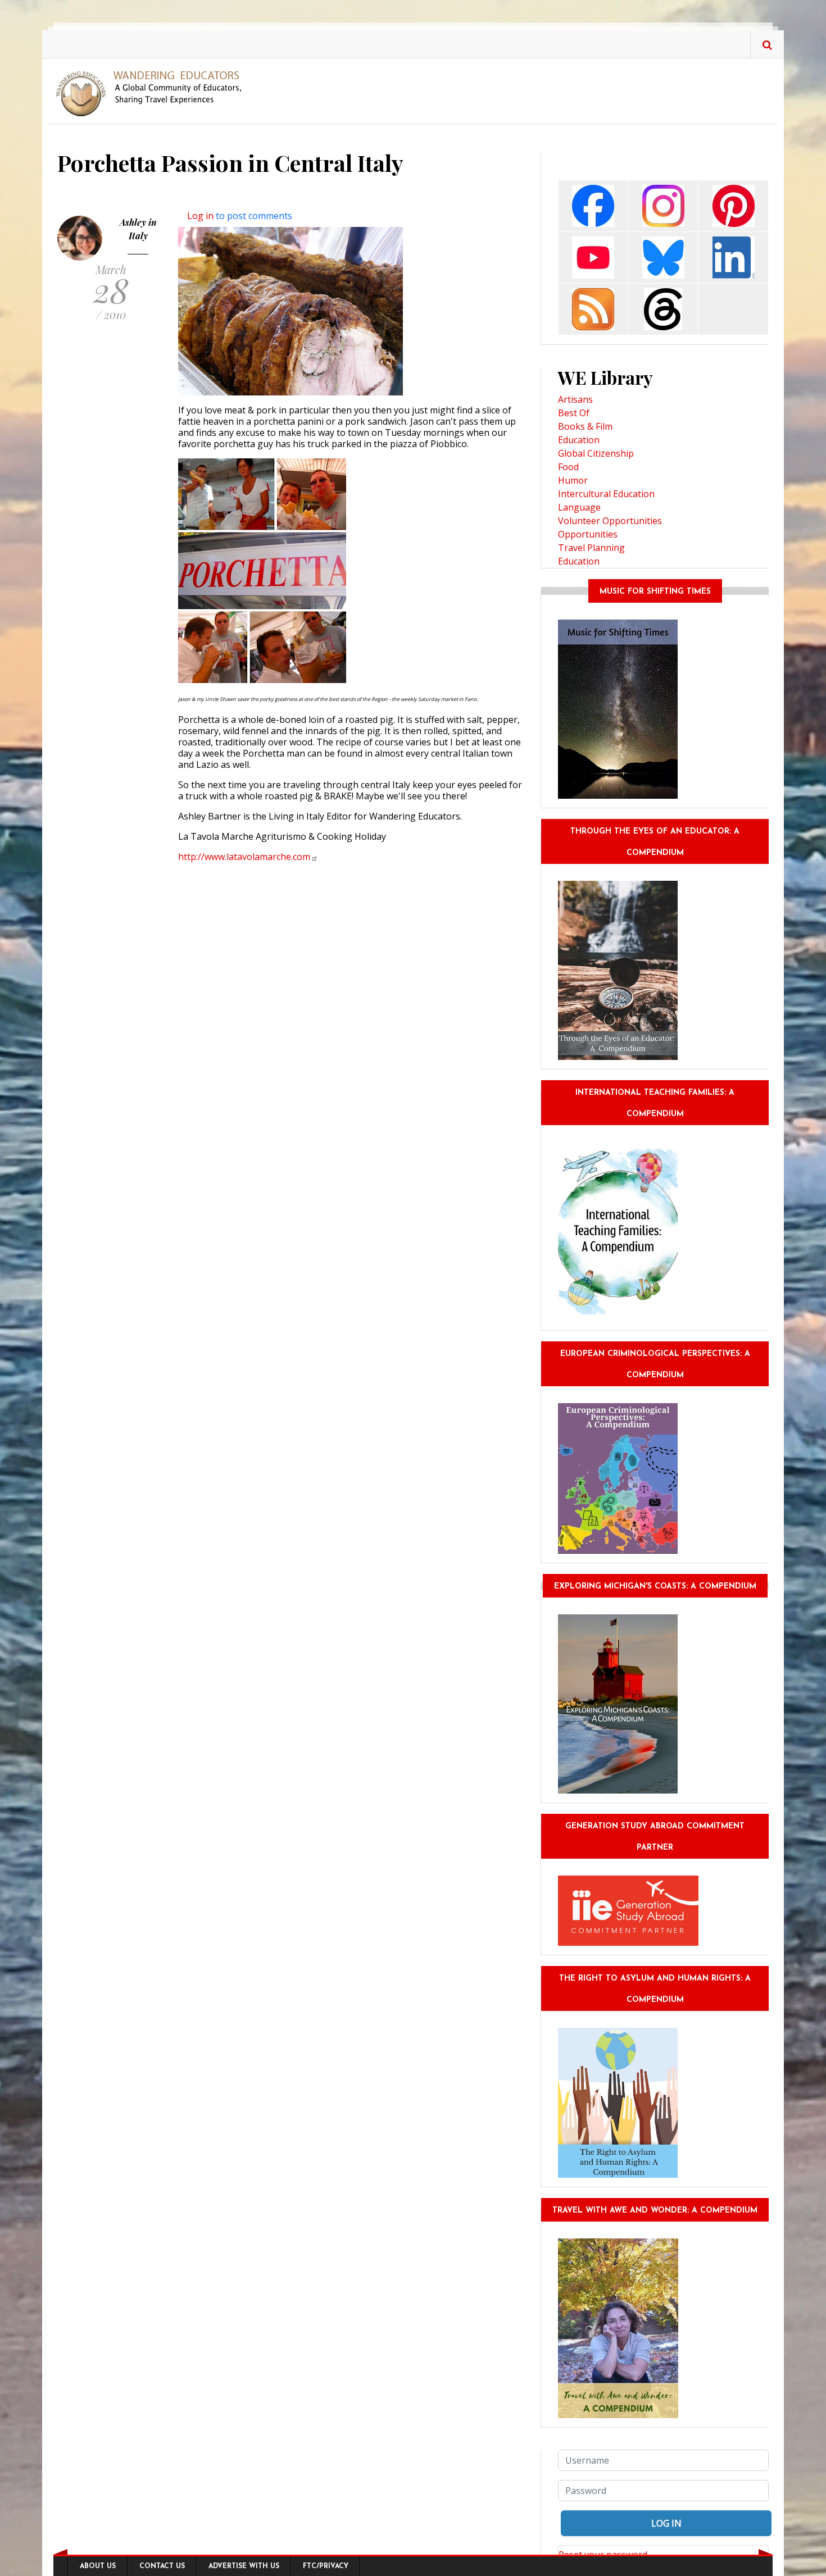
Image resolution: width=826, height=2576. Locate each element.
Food (568, 467)
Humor (573, 480)
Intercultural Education (606, 494)
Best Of (574, 413)
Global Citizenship (596, 453)
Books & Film (585, 426)
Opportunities (588, 534)
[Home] (153, 93)
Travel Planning (591, 548)
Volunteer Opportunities (610, 521)
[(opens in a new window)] (593, 205)
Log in (200, 216)
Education (579, 440)
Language (579, 507)
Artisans (575, 399)
